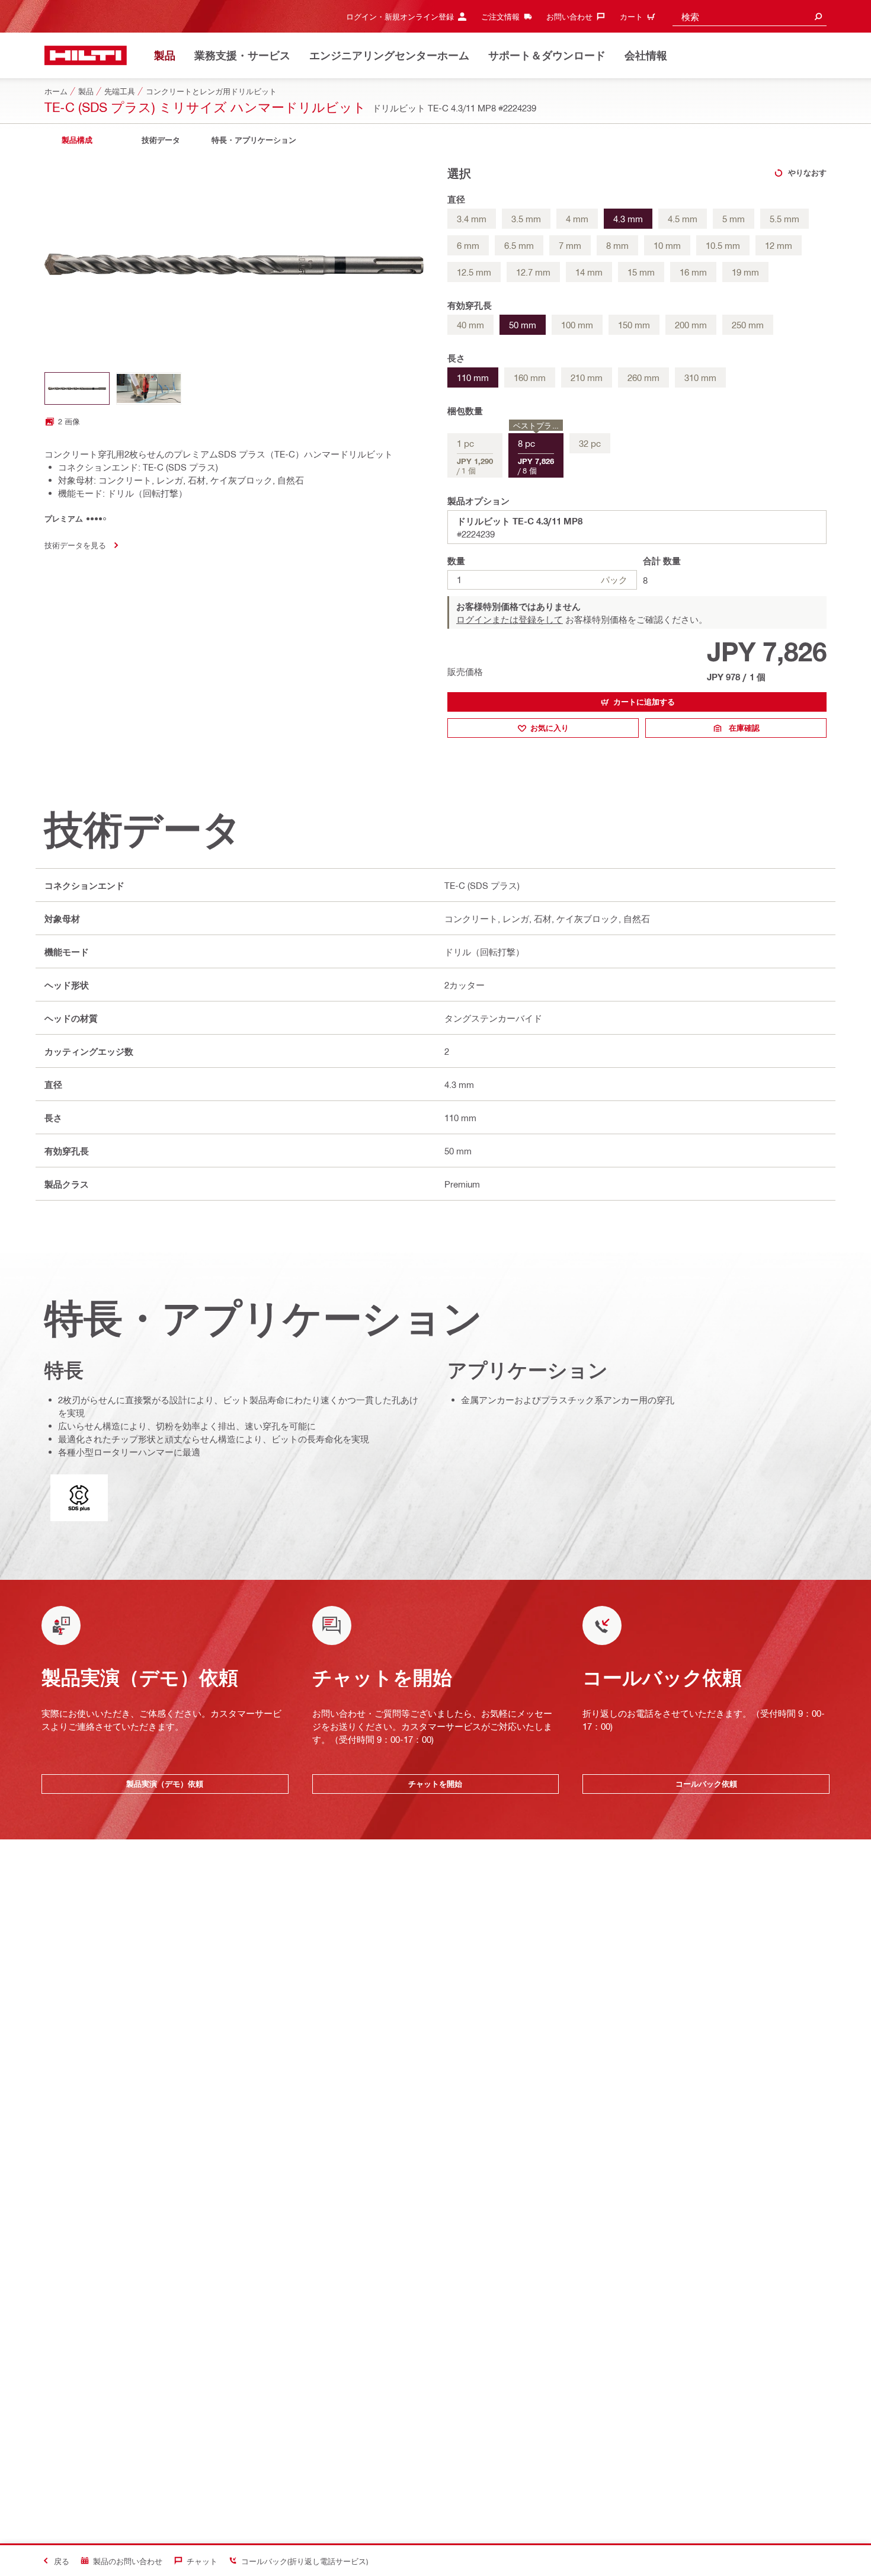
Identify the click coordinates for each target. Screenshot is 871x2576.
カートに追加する (644, 702)
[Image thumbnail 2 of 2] (149, 388)
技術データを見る (75, 545)
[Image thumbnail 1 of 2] (77, 388)
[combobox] (750, 16)
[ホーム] (86, 55)
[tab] (77, 140)
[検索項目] (818, 16)
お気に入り (550, 728)
